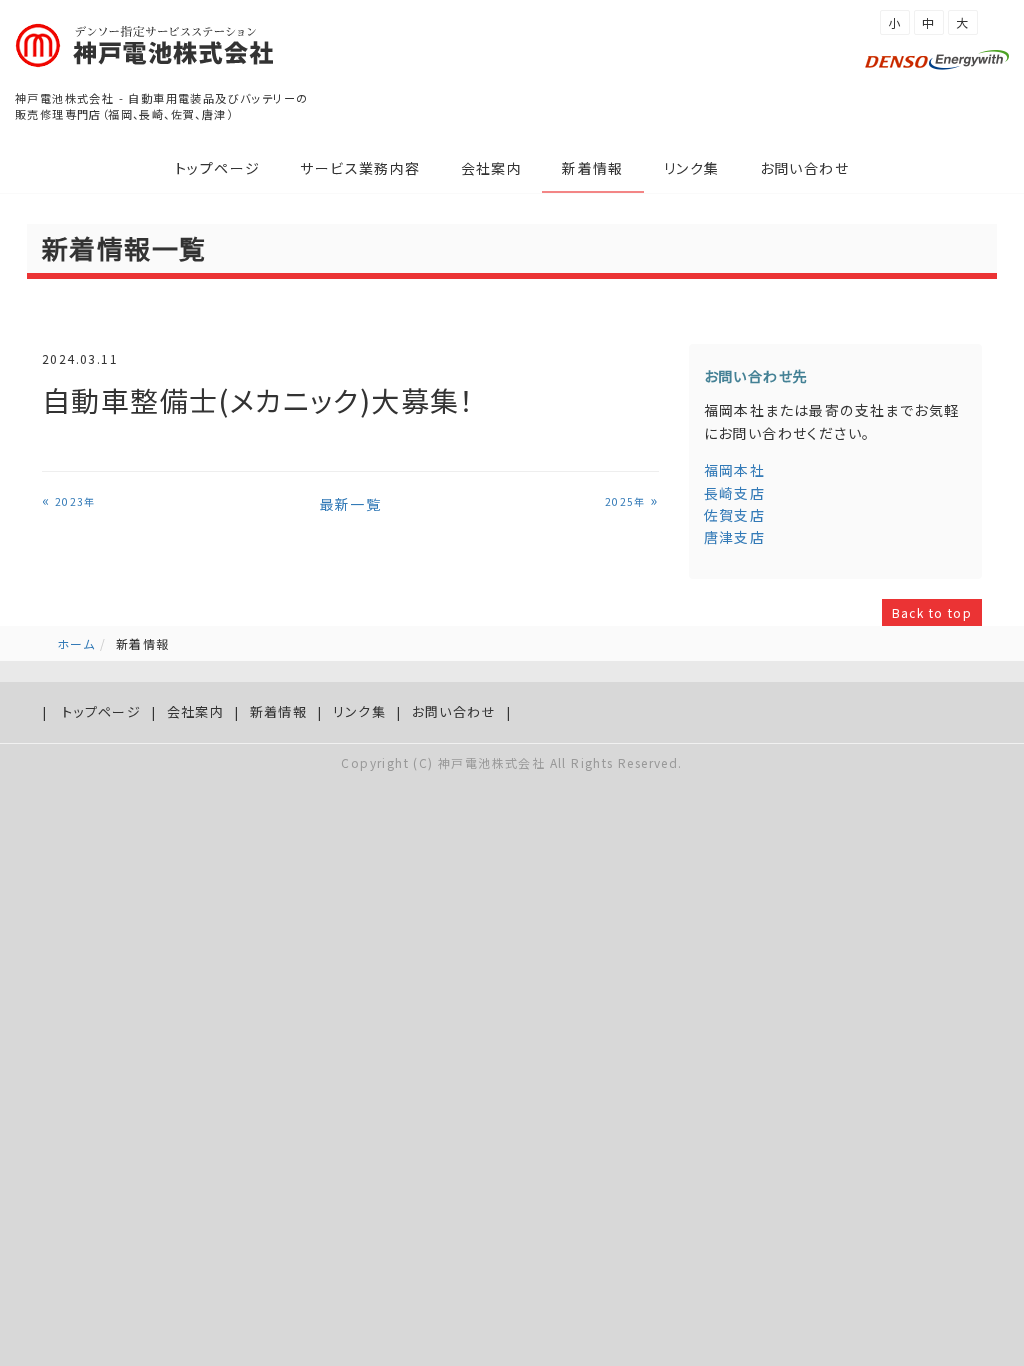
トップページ (217, 168)
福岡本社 (735, 470)
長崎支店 (735, 493)
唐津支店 (735, 537)
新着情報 (593, 168)
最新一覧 (351, 504)
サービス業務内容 (360, 168)
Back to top (932, 612)
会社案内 (492, 168)
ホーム (76, 643)
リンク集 (692, 168)
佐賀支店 (735, 515)
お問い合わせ (804, 168)
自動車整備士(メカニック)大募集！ (258, 400)
